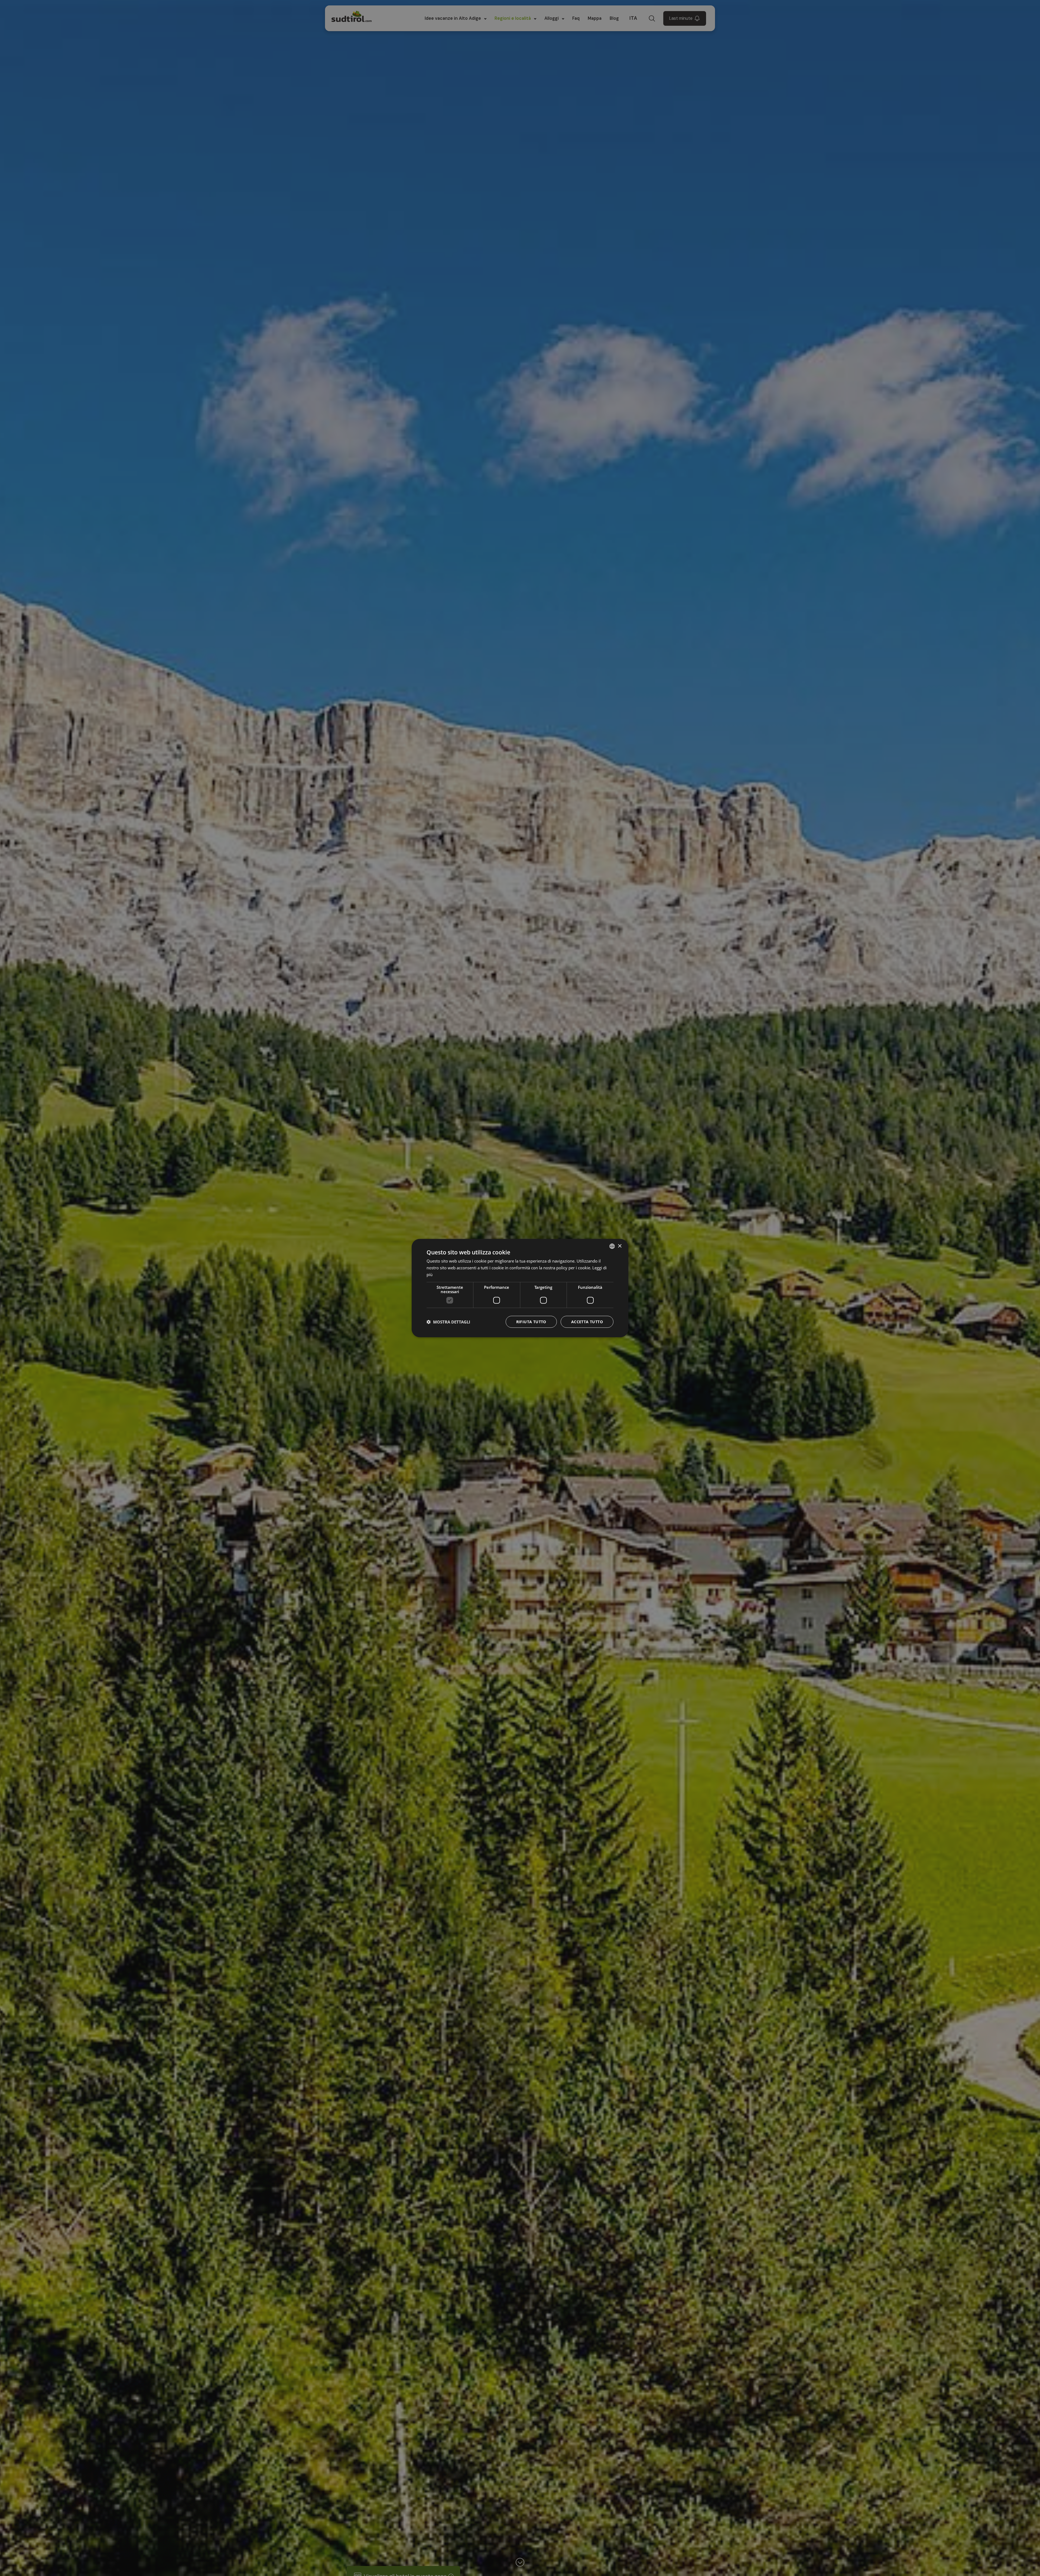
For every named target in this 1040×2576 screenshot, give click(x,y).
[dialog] (520, 1288)
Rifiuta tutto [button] (531, 1321)
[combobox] (612, 1246)
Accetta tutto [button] (587, 1321)
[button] (448, 1322)
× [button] (620, 1246)
